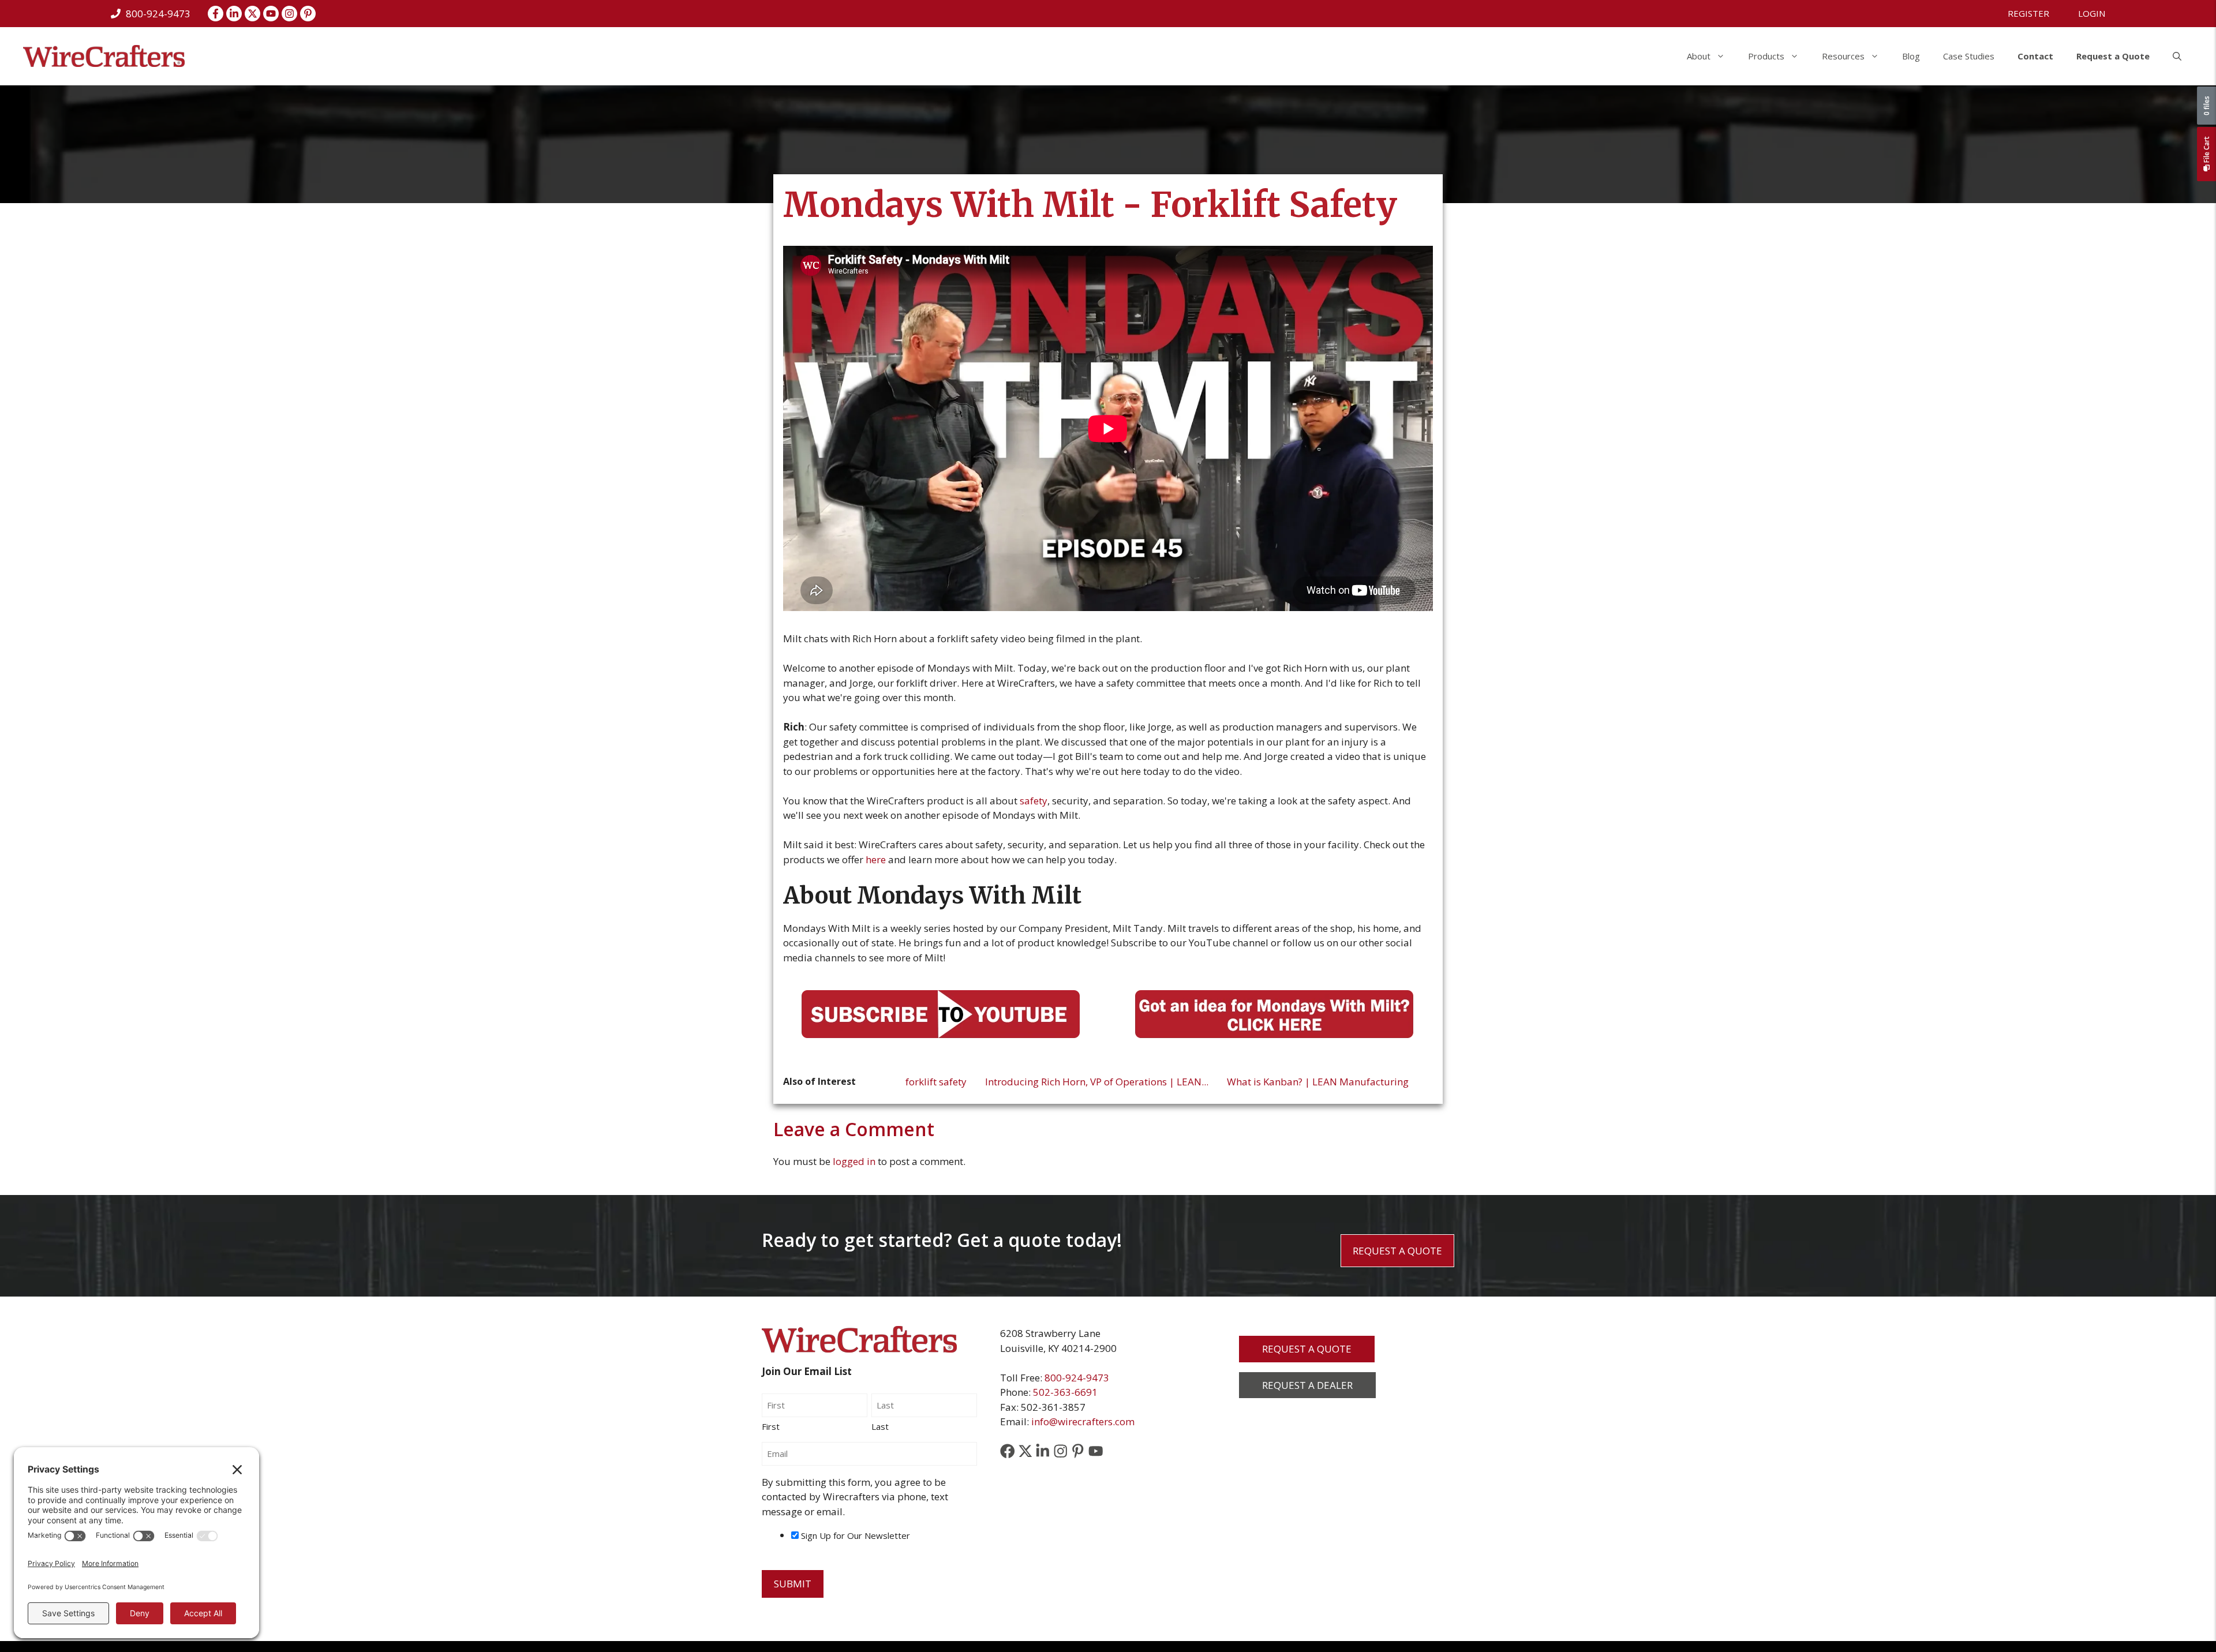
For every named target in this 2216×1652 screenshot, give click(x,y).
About (1699, 56)
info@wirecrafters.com (1083, 1421)
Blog (1911, 56)
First (771, 1426)
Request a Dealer (1307, 1385)
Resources (1843, 56)
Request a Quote (2113, 56)
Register (2028, 13)
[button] (2177, 56)
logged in (854, 1161)
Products (1766, 56)
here (876, 859)
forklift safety (936, 1082)
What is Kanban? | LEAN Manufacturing (1318, 1082)
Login (2092, 13)
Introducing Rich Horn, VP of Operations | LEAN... (1097, 1082)
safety (1034, 801)
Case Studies (1969, 56)
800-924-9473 (1077, 1378)
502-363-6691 (1065, 1392)
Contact (2035, 56)
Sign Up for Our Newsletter (856, 1535)
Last (880, 1426)
